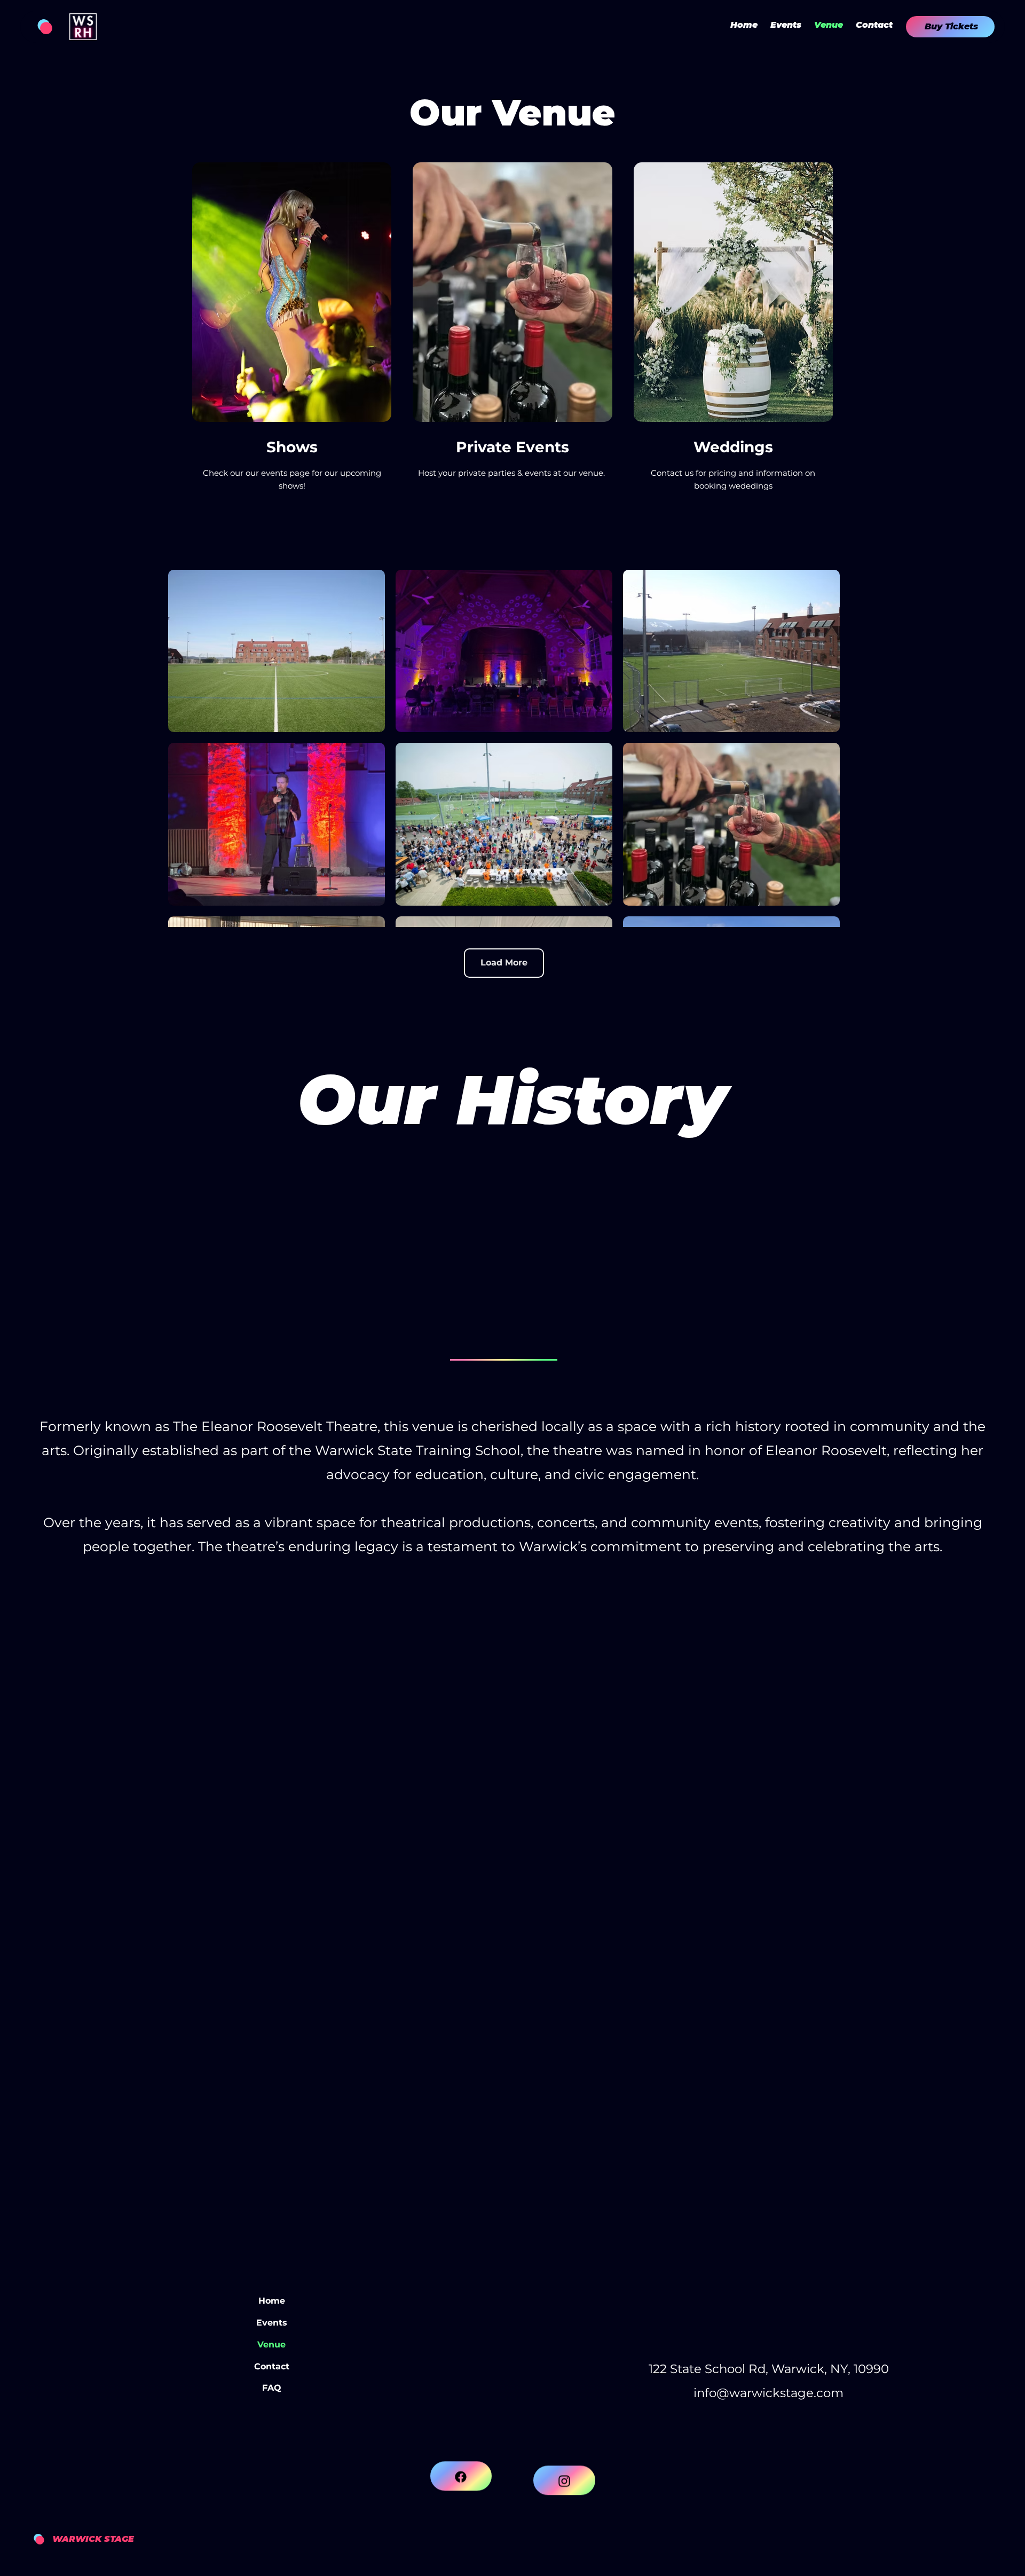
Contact (272, 2366)
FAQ (272, 2388)
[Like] (461, 2512)
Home (272, 2301)
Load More (504, 963)
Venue (271, 2345)
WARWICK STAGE (93, 2539)
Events (272, 2323)
